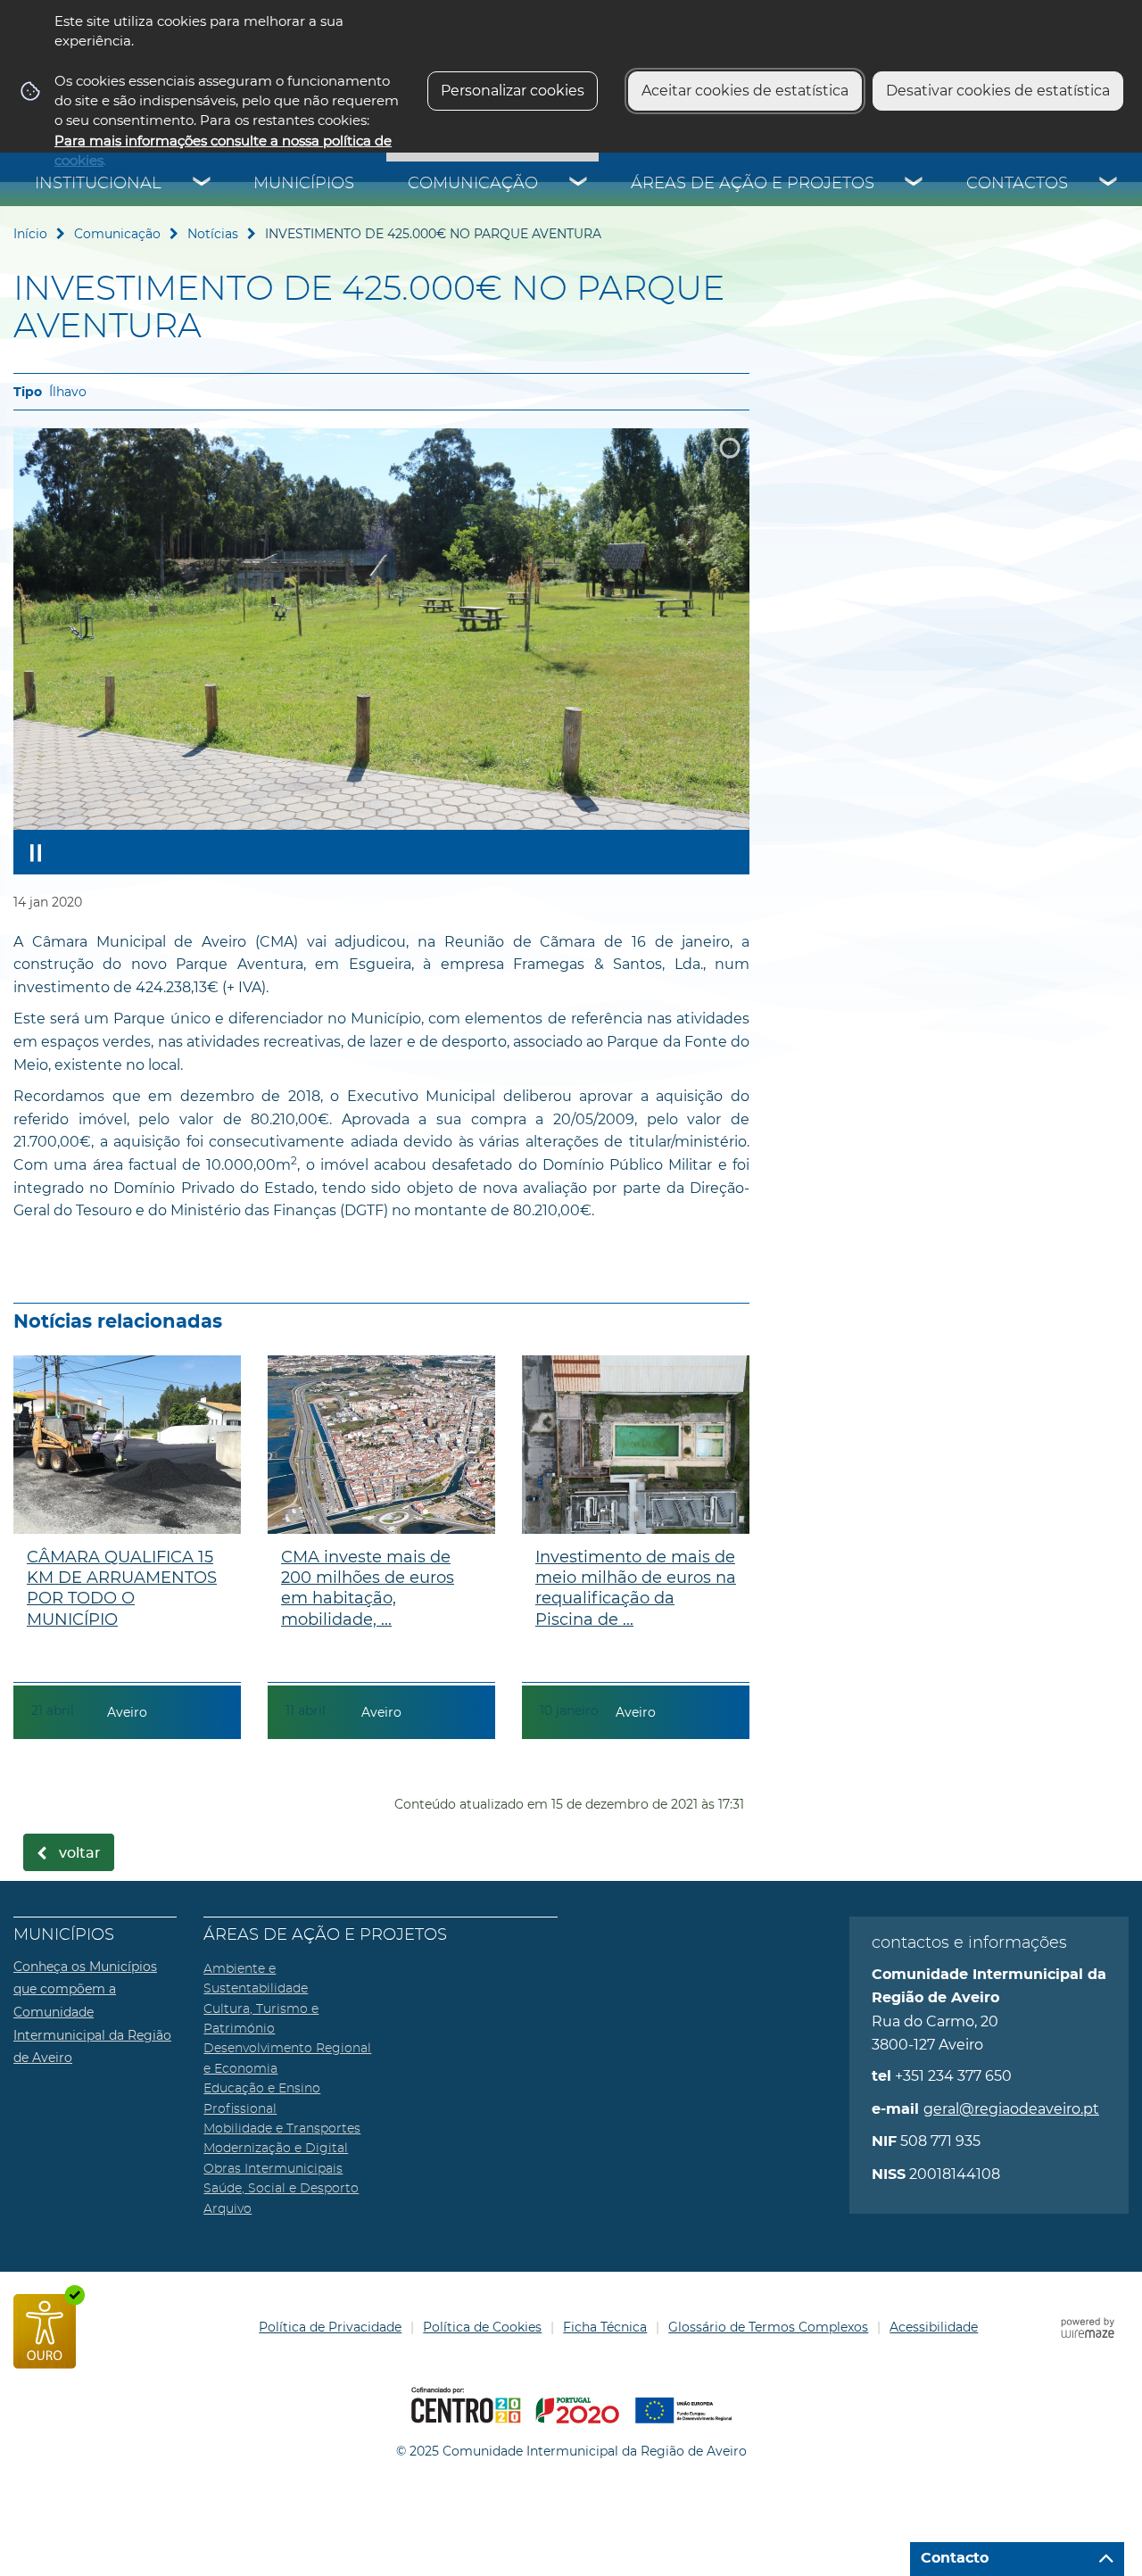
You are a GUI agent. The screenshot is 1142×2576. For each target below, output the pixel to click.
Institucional (98, 184)
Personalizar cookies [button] (513, 91)
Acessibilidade (934, 2327)
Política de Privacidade (330, 2327)
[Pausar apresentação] (36, 852)
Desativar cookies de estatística (998, 91)
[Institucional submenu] (203, 184)
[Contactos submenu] (1109, 184)
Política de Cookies (482, 2327)
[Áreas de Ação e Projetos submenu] (914, 184)
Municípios (304, 184)
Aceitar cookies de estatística (745, 91)
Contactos (1017, 184)
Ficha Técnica (605, 2327)
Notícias (213, 234)
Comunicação (473, 184)
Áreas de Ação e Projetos (753, 184)
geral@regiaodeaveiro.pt (1011, 2109)
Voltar (80, 1853)
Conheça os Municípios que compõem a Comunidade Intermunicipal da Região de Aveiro (92, 2012)
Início (30, 234)
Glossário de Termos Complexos (768, 2327)
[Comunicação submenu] (579, 184)
